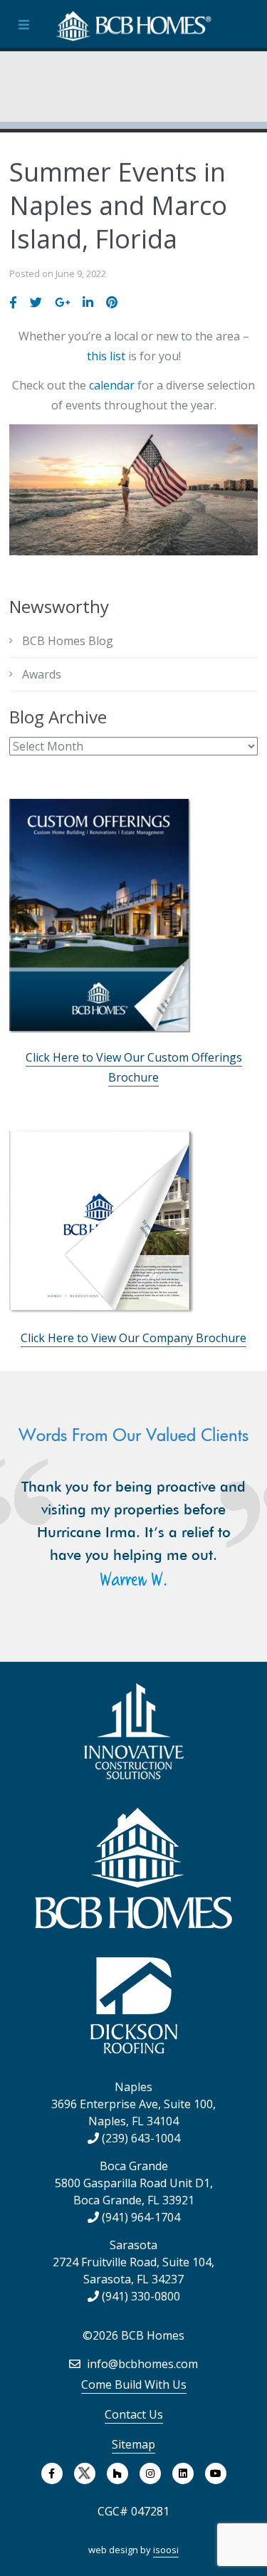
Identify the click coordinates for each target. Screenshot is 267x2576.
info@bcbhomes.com (141, 2364)
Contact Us (134, 2414)
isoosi (166, 2550)
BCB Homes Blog (68, 641)
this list (106, 356)
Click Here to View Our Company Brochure (133, 1338)
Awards (42, 674)
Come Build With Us (134, 2384)
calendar (112, 385)
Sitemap (133, 2444)
